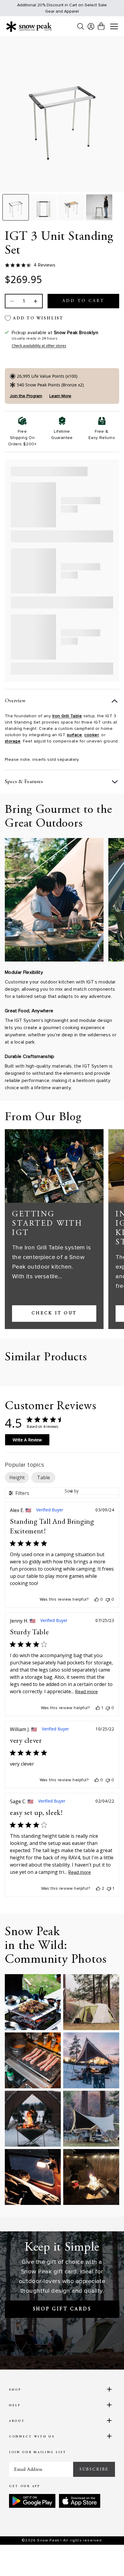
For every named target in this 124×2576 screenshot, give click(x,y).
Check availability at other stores (39, 346)
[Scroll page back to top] (106, 2561)
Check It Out (54, 1313)
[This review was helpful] (98, 1889)
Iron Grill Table (67, 716)
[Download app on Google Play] (32, 2501)
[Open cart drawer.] (101, 26)
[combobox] (92, 1491)
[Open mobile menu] (114, 27)
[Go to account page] (91, 26)
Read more (87, 1692)
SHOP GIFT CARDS (62, 2309)
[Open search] (81, 26)
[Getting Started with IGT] (54, 1166)
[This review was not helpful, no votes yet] (108, 1599)
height (17, 1477)
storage (13, 741)
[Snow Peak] (29, 26)
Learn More (60, 396)
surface (74, 735)
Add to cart (83, 301)
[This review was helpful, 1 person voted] (98, 1708)
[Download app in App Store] (80, 2501)
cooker (91, 735)
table (43, 1477)
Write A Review (27, 1440)
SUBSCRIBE (94, 2469)
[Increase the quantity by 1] (35, 301)
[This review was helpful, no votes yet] (97, 1599)
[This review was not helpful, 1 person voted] (109, 1889)
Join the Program (26, 396)
